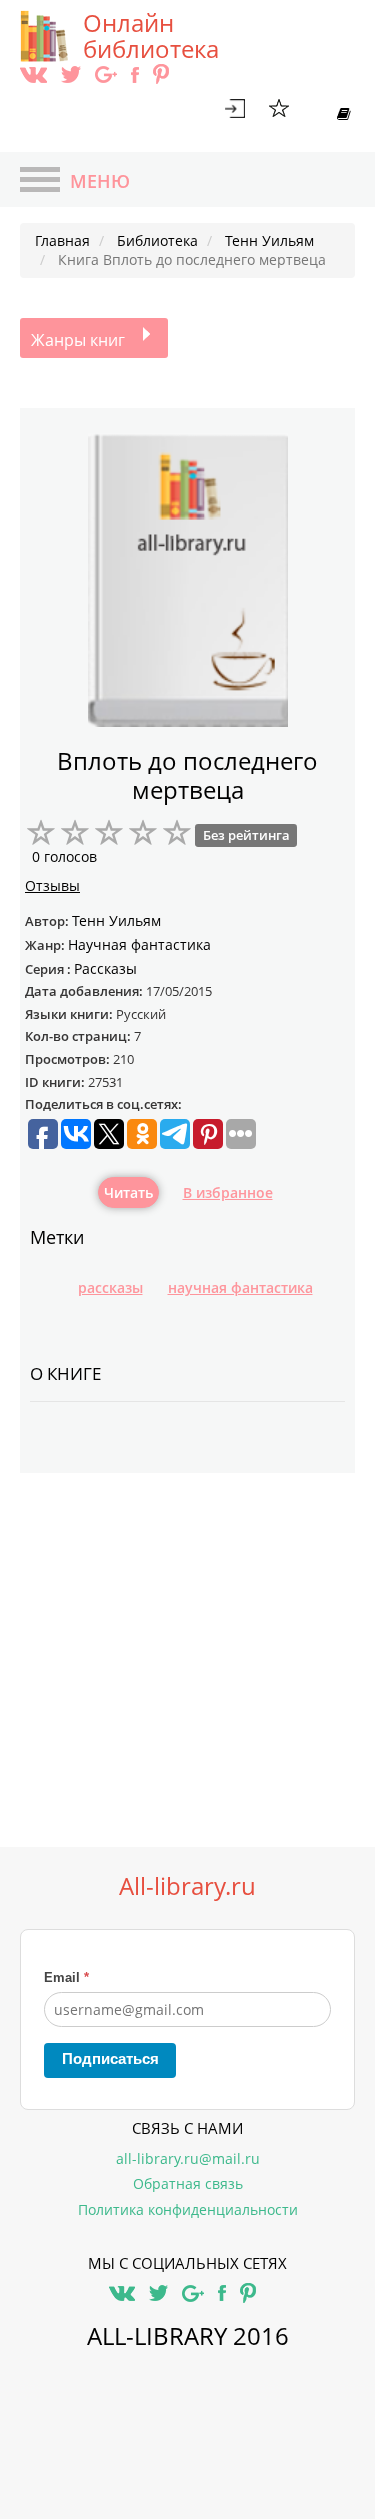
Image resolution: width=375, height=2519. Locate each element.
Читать (128, 1192)
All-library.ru (187, 1886)
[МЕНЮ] (40, 182)
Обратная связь (188, 2183)
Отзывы (52, 885)
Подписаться (110, 2058)
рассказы (110, 1287)
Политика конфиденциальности (188, 2209)
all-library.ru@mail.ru (188, 2158)
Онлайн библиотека (151, 36)
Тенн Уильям (116, 920)
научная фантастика (240, 1287)
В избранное (228, 1192)
